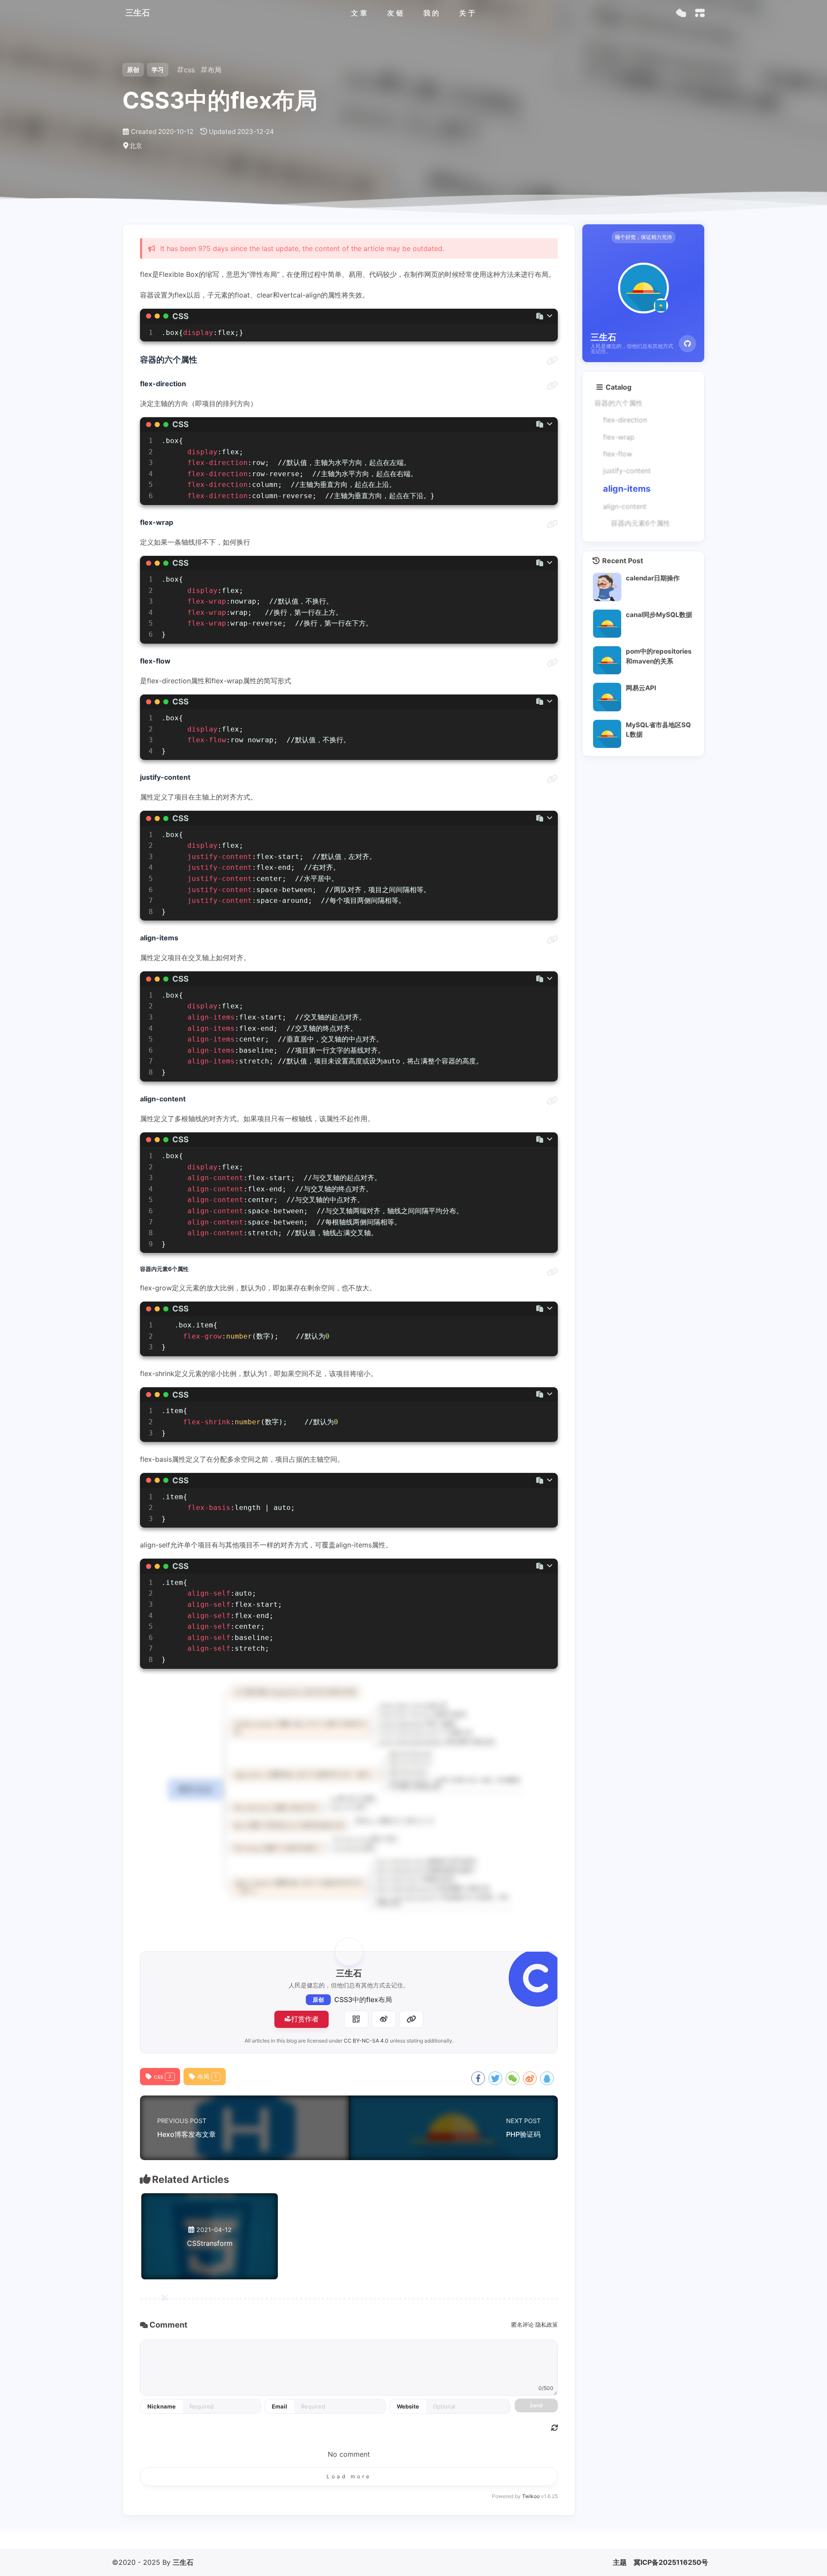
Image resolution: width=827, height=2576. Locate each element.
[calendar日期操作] (607, 587)
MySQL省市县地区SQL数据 (658, 730)
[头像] (349, 1952)
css (163, 2077)
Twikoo (531, 2496)
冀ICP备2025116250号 (671, 2562)
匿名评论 (522, 2325)
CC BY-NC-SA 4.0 (366, 2041)
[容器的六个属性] (552, 361)
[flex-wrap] (552, 524)
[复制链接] (411, 2019)
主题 (620, 2562)
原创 (318, 2000)
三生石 (183, 2562)
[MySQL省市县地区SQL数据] (607, 734)
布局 (207, 2077)
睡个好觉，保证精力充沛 (644, 237)
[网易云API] (607, 697)
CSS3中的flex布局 (363, 1999)
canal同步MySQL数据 (659, 615)
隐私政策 (547, 2325)
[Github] (687, 344)
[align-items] (552, 940)
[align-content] (552, 1101)
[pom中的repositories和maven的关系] (607, 660)
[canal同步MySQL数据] (607, 624)
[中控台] (700, 13)
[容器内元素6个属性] (552, 1272)
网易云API (641, 688)
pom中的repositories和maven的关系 (659, 656)
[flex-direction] (552, 386)
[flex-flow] (552, 663)
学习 (158, 70)
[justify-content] (552, 779)
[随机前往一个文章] (681, 13)
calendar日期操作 (653, 578)
